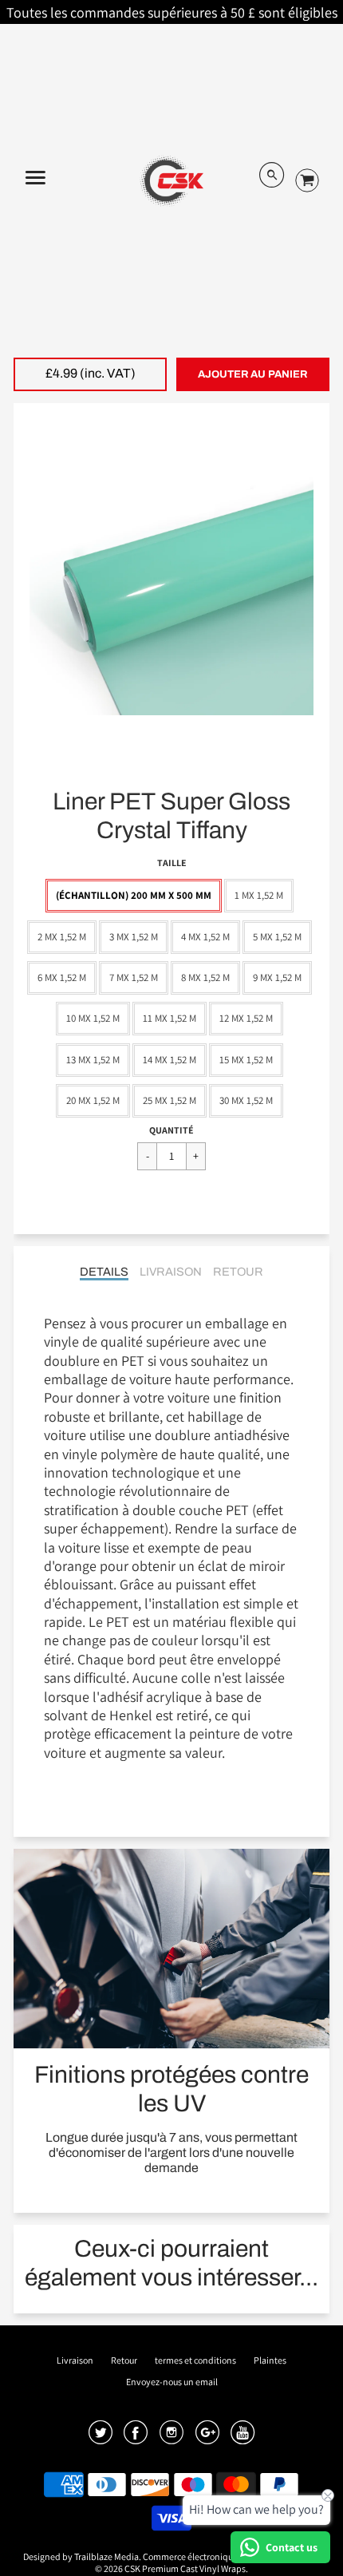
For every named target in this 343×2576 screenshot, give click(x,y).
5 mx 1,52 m (277, 937)
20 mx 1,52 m (93, 1100)
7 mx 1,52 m (134, 977)
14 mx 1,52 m (170, 1060)
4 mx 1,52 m (205, 937)
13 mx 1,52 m (93, 1060)
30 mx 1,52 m (246, 1100)
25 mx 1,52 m (170, 1100)
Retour (238, 1272)
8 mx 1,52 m (205, 977)
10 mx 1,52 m (93, 1018)
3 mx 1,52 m (134, 937)
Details (104, 1272)
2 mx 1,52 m (62, 937)
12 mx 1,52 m (246, 1018)
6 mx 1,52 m (62, 977)
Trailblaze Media (106, 2556)
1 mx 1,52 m (259, 895)
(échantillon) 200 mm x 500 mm (134, 895)
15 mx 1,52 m (246, 1060)
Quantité (171, 1130)
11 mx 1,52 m (170, 1018)
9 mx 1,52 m (277, 977)
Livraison (171, 1272)
